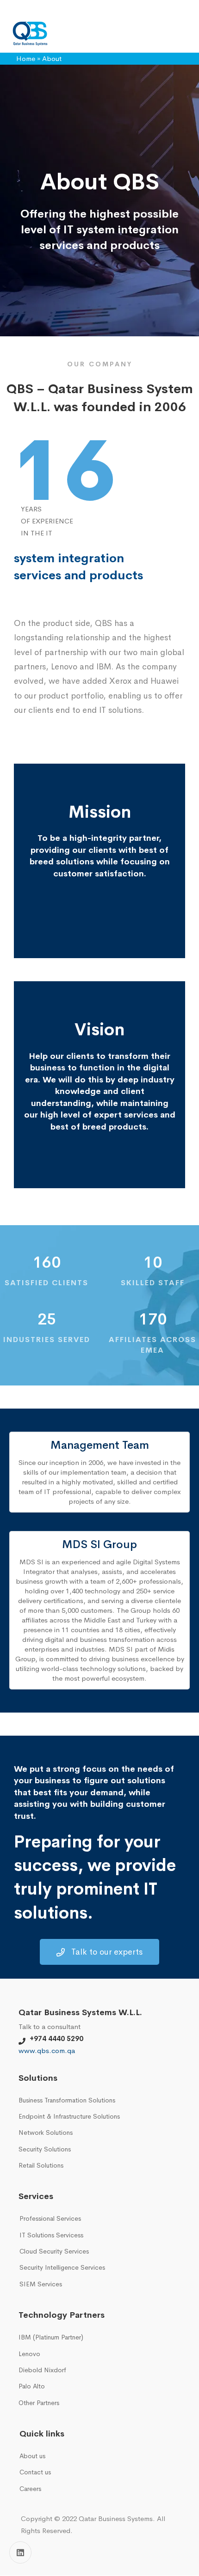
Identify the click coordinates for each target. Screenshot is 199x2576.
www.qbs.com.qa (47, 2050)
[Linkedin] (20, 2552)
